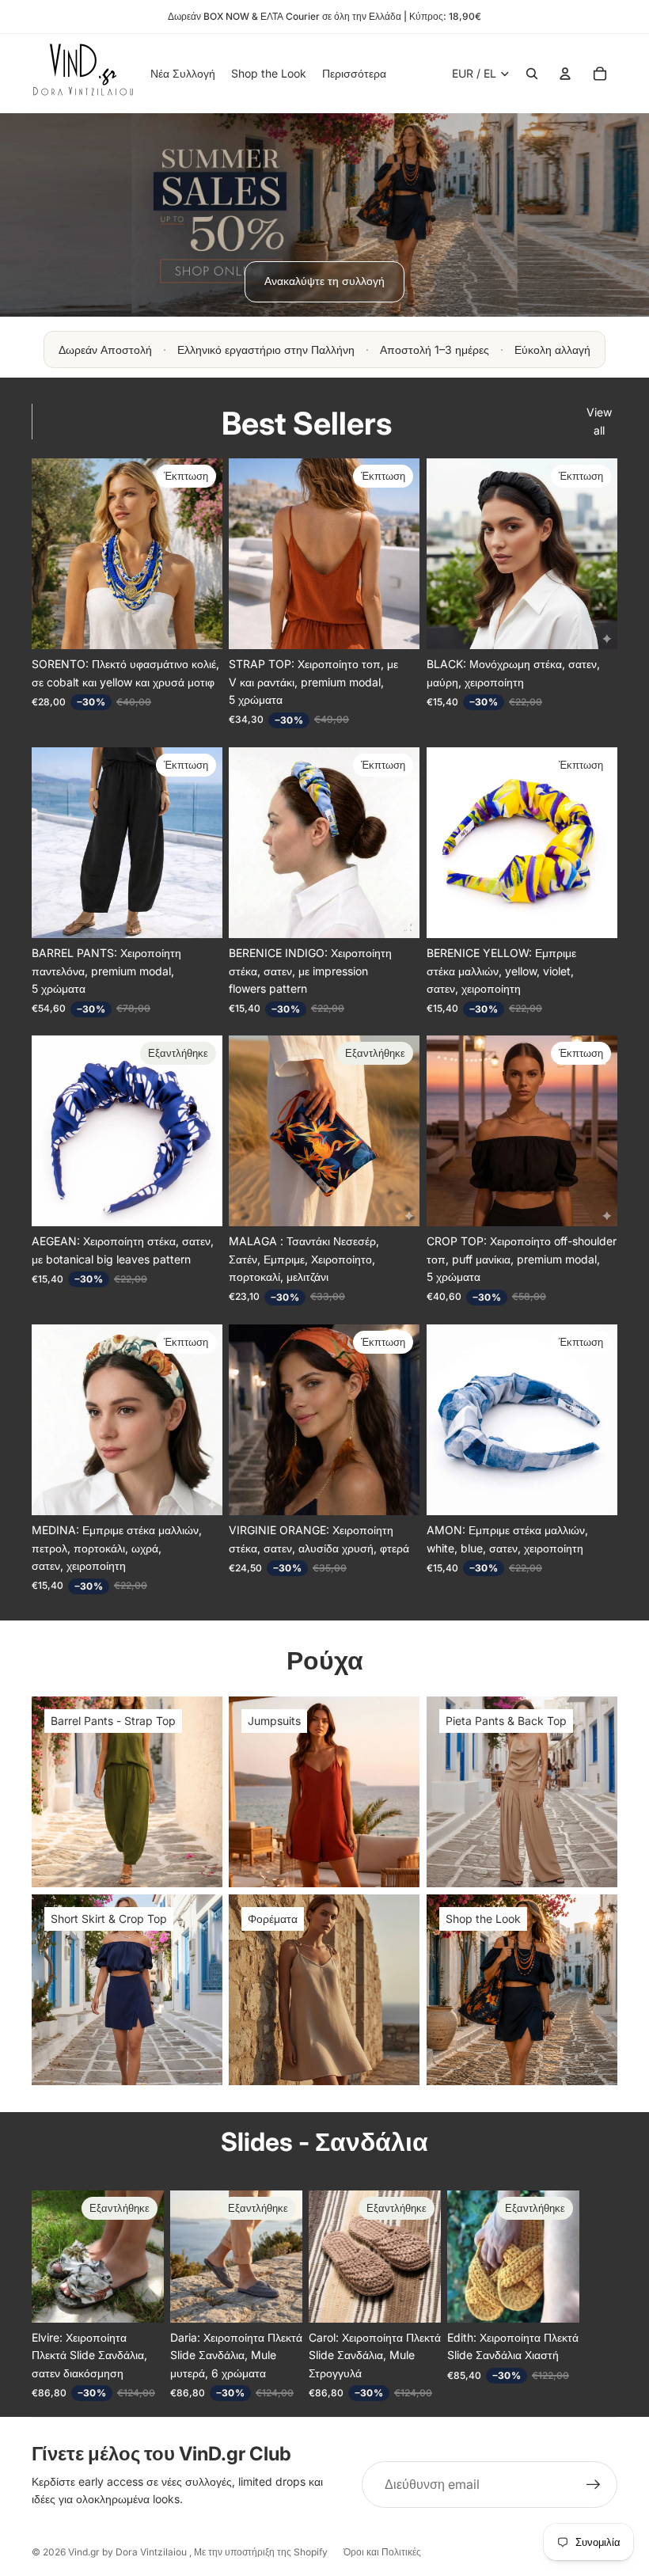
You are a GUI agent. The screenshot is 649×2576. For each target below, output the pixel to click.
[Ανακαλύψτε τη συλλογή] (324, 215)
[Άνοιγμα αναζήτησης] (532, 74)
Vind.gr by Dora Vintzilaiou (129, 2552)
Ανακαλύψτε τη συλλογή (324, 281)
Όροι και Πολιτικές (382, 2552)
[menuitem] (354, 74)
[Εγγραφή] (594, 2485)
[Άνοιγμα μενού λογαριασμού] (565, 74)
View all (599, 421)
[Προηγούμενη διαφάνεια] (241, 554)
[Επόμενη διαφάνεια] (407, 554)
